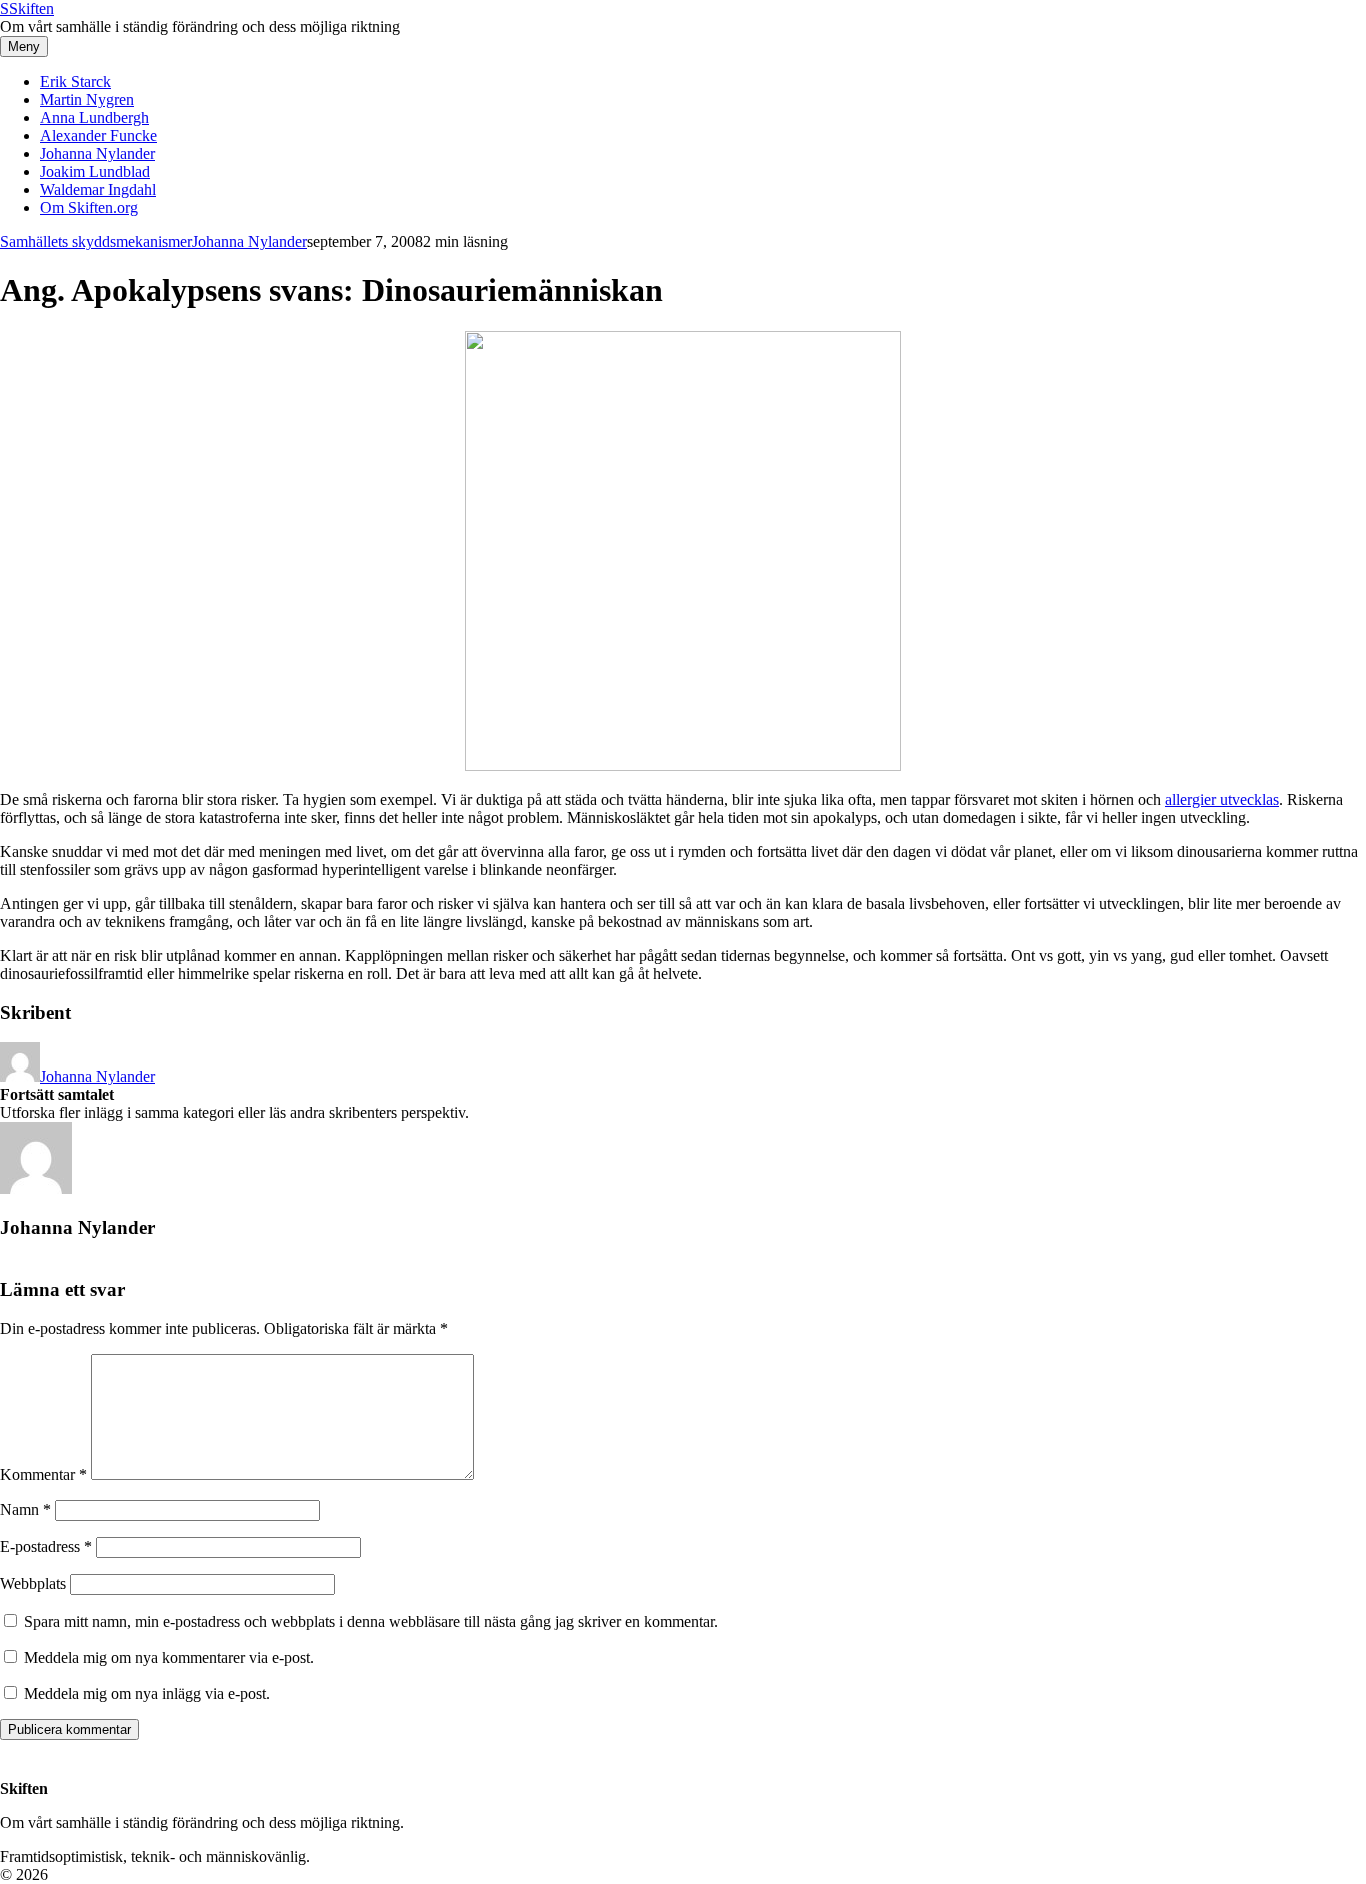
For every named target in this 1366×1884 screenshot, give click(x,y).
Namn (25, 1509)
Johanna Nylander (97, 153)
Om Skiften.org (89, 207)
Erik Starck (75, 81)
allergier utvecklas (1222, 799)
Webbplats (33, 1583)
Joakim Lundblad (95, 171)
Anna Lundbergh (94, 117)
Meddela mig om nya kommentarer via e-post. (169, 1657)
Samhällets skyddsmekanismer (96, 241)
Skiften (27, 8)
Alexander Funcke (98, 135)
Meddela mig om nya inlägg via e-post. (147, 1693)
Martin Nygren (87, 99)
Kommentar (43, 1474)
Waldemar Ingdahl (98, 189)
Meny (24, 46)
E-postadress (46, 1546)
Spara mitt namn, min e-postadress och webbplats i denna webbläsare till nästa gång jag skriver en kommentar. (371, 1621)
